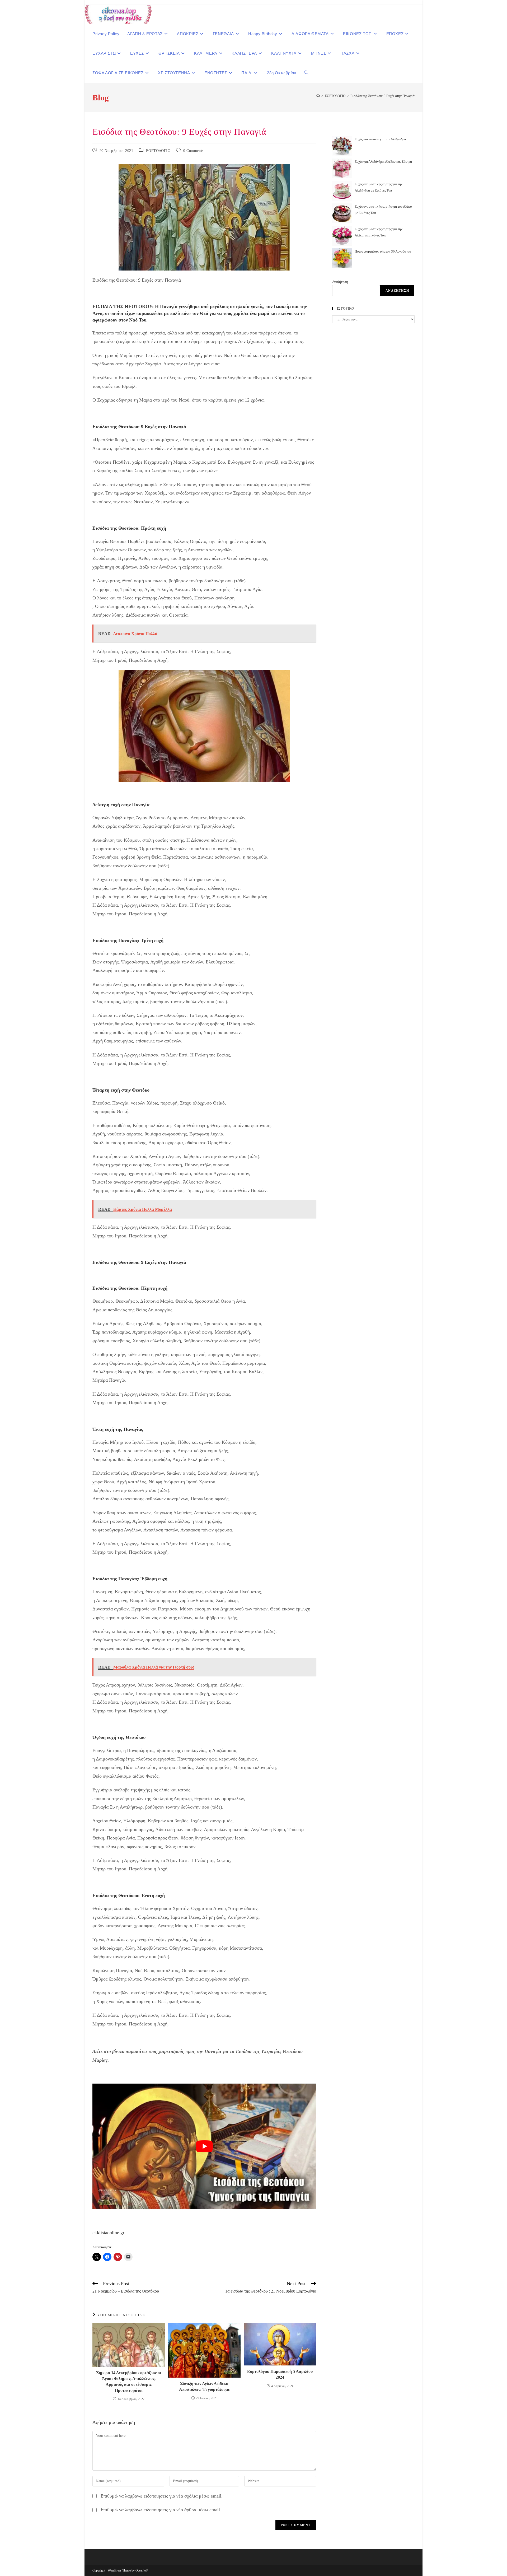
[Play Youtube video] (204, 2146)
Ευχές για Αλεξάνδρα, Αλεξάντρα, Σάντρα (383, 162)
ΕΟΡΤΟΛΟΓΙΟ (158, 151)
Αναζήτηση (340, 282)
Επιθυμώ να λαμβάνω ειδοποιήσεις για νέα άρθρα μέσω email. (161, 2510)
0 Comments (193, 151)
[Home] (318, 96)
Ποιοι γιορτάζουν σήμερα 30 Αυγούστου (383, 251)
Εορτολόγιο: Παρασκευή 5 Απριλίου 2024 (280, 2374)
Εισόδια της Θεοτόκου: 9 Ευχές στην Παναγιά (382, 96)
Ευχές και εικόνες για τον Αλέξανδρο (380, 139)
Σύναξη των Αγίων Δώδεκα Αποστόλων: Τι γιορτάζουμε (204, 2386)
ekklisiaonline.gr (108, 2233)
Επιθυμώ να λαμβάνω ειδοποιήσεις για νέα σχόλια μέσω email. (162, 2496)
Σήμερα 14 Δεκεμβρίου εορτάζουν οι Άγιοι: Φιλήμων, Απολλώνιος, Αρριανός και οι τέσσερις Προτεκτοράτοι (129, 2382)
